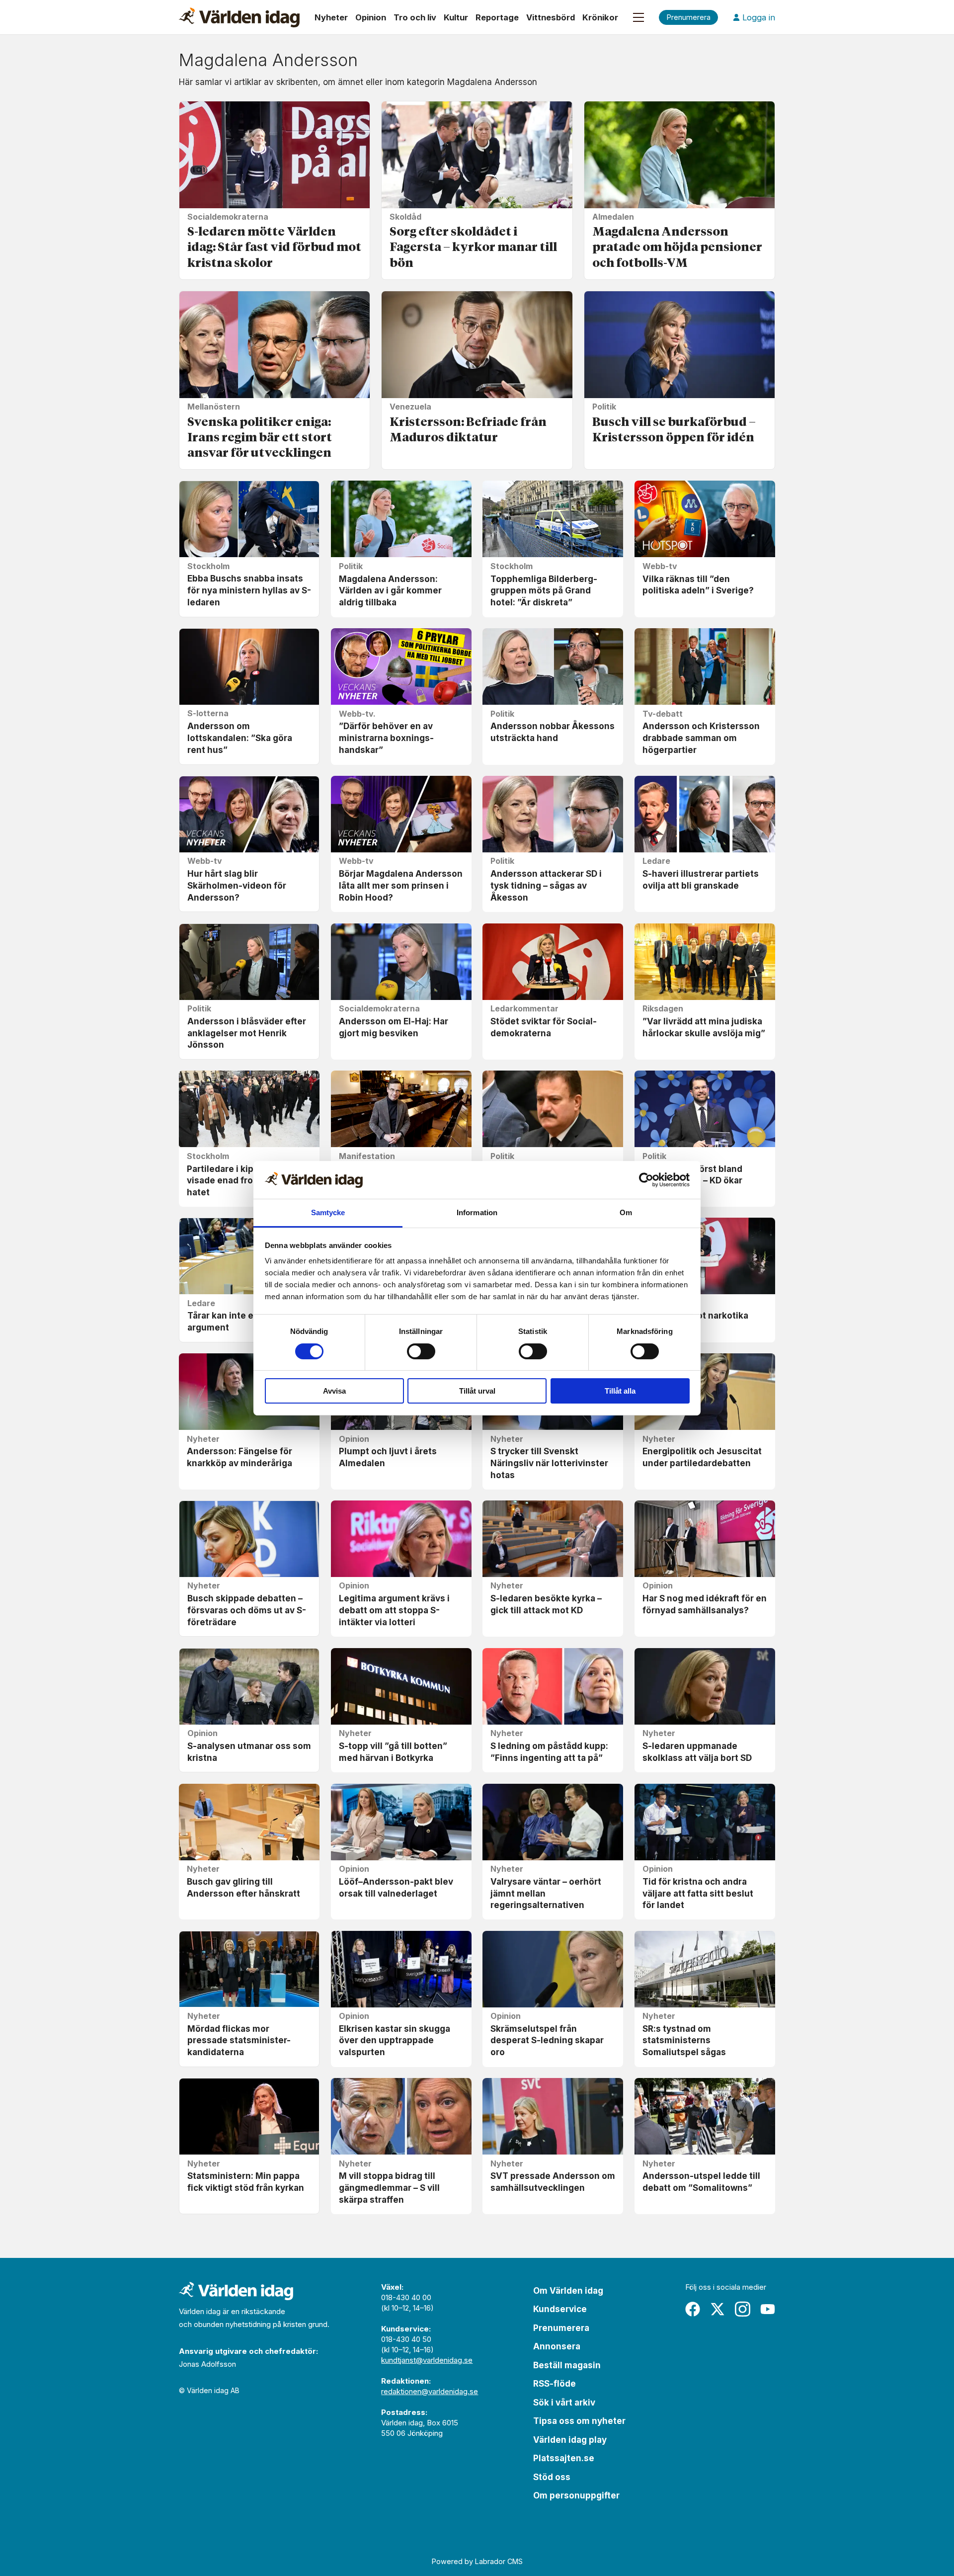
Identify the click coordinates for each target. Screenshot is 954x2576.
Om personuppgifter (576, 2495)
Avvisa (334, 1391)
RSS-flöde (555, 2384)
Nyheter (331, 17)
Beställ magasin (567, 2365)
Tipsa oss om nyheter (579, 2421)
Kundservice (560, 2309)
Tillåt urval (477, 1391)
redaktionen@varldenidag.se (430, 2391)
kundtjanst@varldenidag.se (427, 2360)
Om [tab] (626, 1212)
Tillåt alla (620, 1391)
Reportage (497, 17)
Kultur (456, 17)
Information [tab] (477, 1212)
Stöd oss (552, 2477)
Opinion (371, 17)
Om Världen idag (568, 2291)
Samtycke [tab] (328, 1212)
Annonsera (557, 2346)
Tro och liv (415, 17)
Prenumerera (561, 2328)
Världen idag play (570, 2440)
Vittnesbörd (551, 17)
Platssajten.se (564, 2458)
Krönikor (600, 17)
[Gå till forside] (239, 17)
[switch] (421, 1351)
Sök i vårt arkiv (564, 2403)
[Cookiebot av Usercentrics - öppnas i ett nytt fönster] (646, 1180)
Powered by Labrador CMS (477, 2561)
